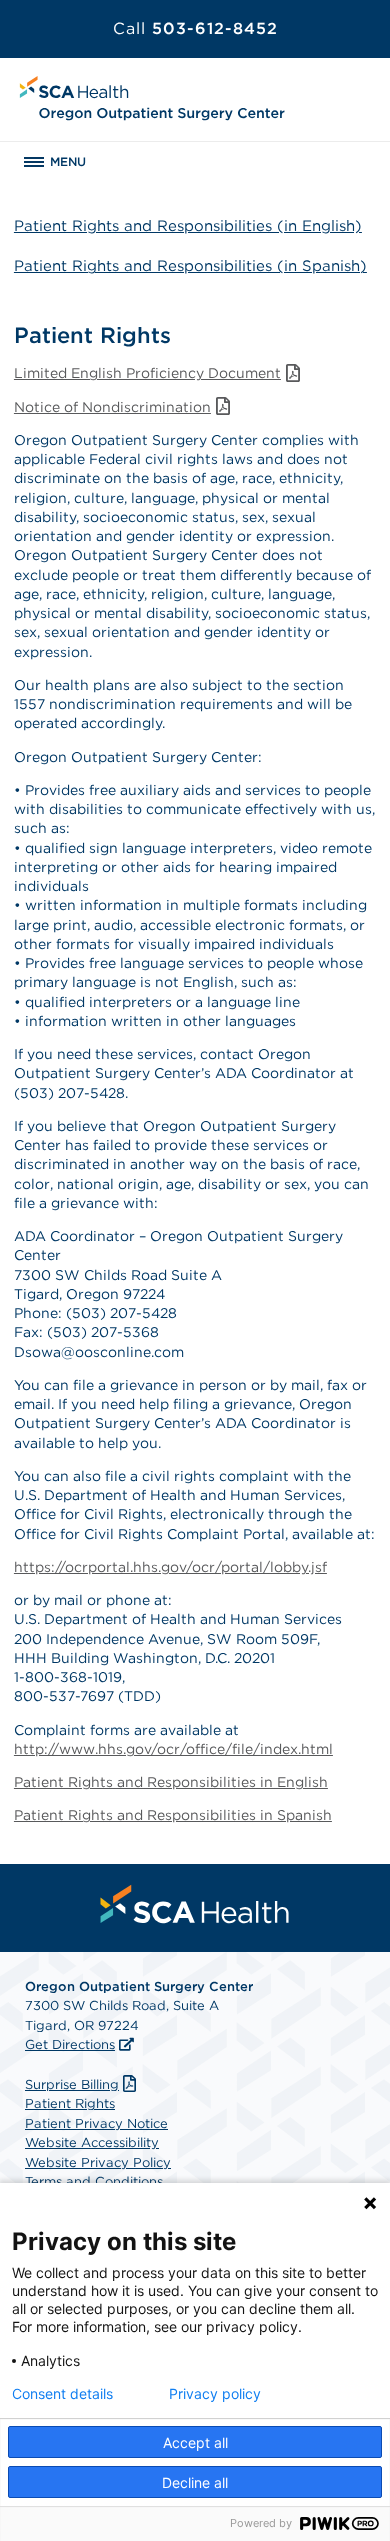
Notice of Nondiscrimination (112, 407)
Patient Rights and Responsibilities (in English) (188, 226)
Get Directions (70, 2044)
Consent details (62, 2394)
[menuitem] (195, 1904)
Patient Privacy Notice (96, 2123)
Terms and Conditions (94, 2181)
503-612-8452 (195, 28)
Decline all (195, 2482)
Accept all (195, 2442)
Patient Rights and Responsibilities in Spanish (173, 1815)
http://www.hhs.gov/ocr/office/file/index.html (173, 1749)
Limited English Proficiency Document (147, 373)
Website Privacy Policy (98, 2162)
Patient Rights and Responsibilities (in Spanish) (190, 266)
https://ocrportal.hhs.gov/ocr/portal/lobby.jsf (170, 1567)
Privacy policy (215, 2394)
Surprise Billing (72, 2084)
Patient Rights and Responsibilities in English (171, 1782)
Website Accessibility (92, 2142)
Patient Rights (70, 2103)
